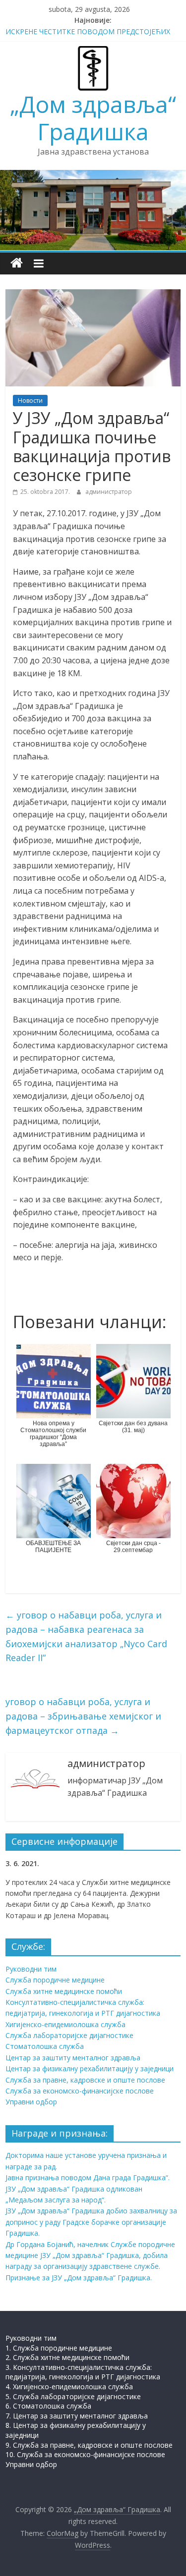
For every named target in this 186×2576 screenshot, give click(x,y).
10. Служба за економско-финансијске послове (85, 2454)
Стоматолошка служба (45, 2046)
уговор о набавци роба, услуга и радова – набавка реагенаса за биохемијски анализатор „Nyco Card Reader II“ (86, 1636)
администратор (109, 492)
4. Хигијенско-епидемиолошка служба (69, 2387)
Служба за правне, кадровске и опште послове (85, 2080)
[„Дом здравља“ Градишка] (17, 263)
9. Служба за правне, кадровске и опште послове (89, 2445)
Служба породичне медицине (55, 1980)
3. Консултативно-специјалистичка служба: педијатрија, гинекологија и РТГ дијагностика (83, 2372)
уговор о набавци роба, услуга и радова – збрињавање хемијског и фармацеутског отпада (83, 1716)
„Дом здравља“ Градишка (93, 118)
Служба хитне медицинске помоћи (64, 1991)
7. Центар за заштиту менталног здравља (77, 2416)
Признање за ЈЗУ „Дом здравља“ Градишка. (79, 2278)
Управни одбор (31, 2102)
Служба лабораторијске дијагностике (69, 2035)
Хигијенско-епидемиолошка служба (65, 2024)
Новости (30, 401)
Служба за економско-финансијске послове (80, 2091)
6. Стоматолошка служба (48, 2406)
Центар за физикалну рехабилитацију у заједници (90, 2068)
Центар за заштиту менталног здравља (73, 2058)
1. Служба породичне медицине (59, 2348)
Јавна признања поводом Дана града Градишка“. (88, 2177)
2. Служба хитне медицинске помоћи (67, 2357)
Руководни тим (31, 1969)
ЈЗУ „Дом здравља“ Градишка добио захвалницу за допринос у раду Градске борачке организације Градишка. (91, 2222)
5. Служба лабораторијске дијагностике (73, 2396)
